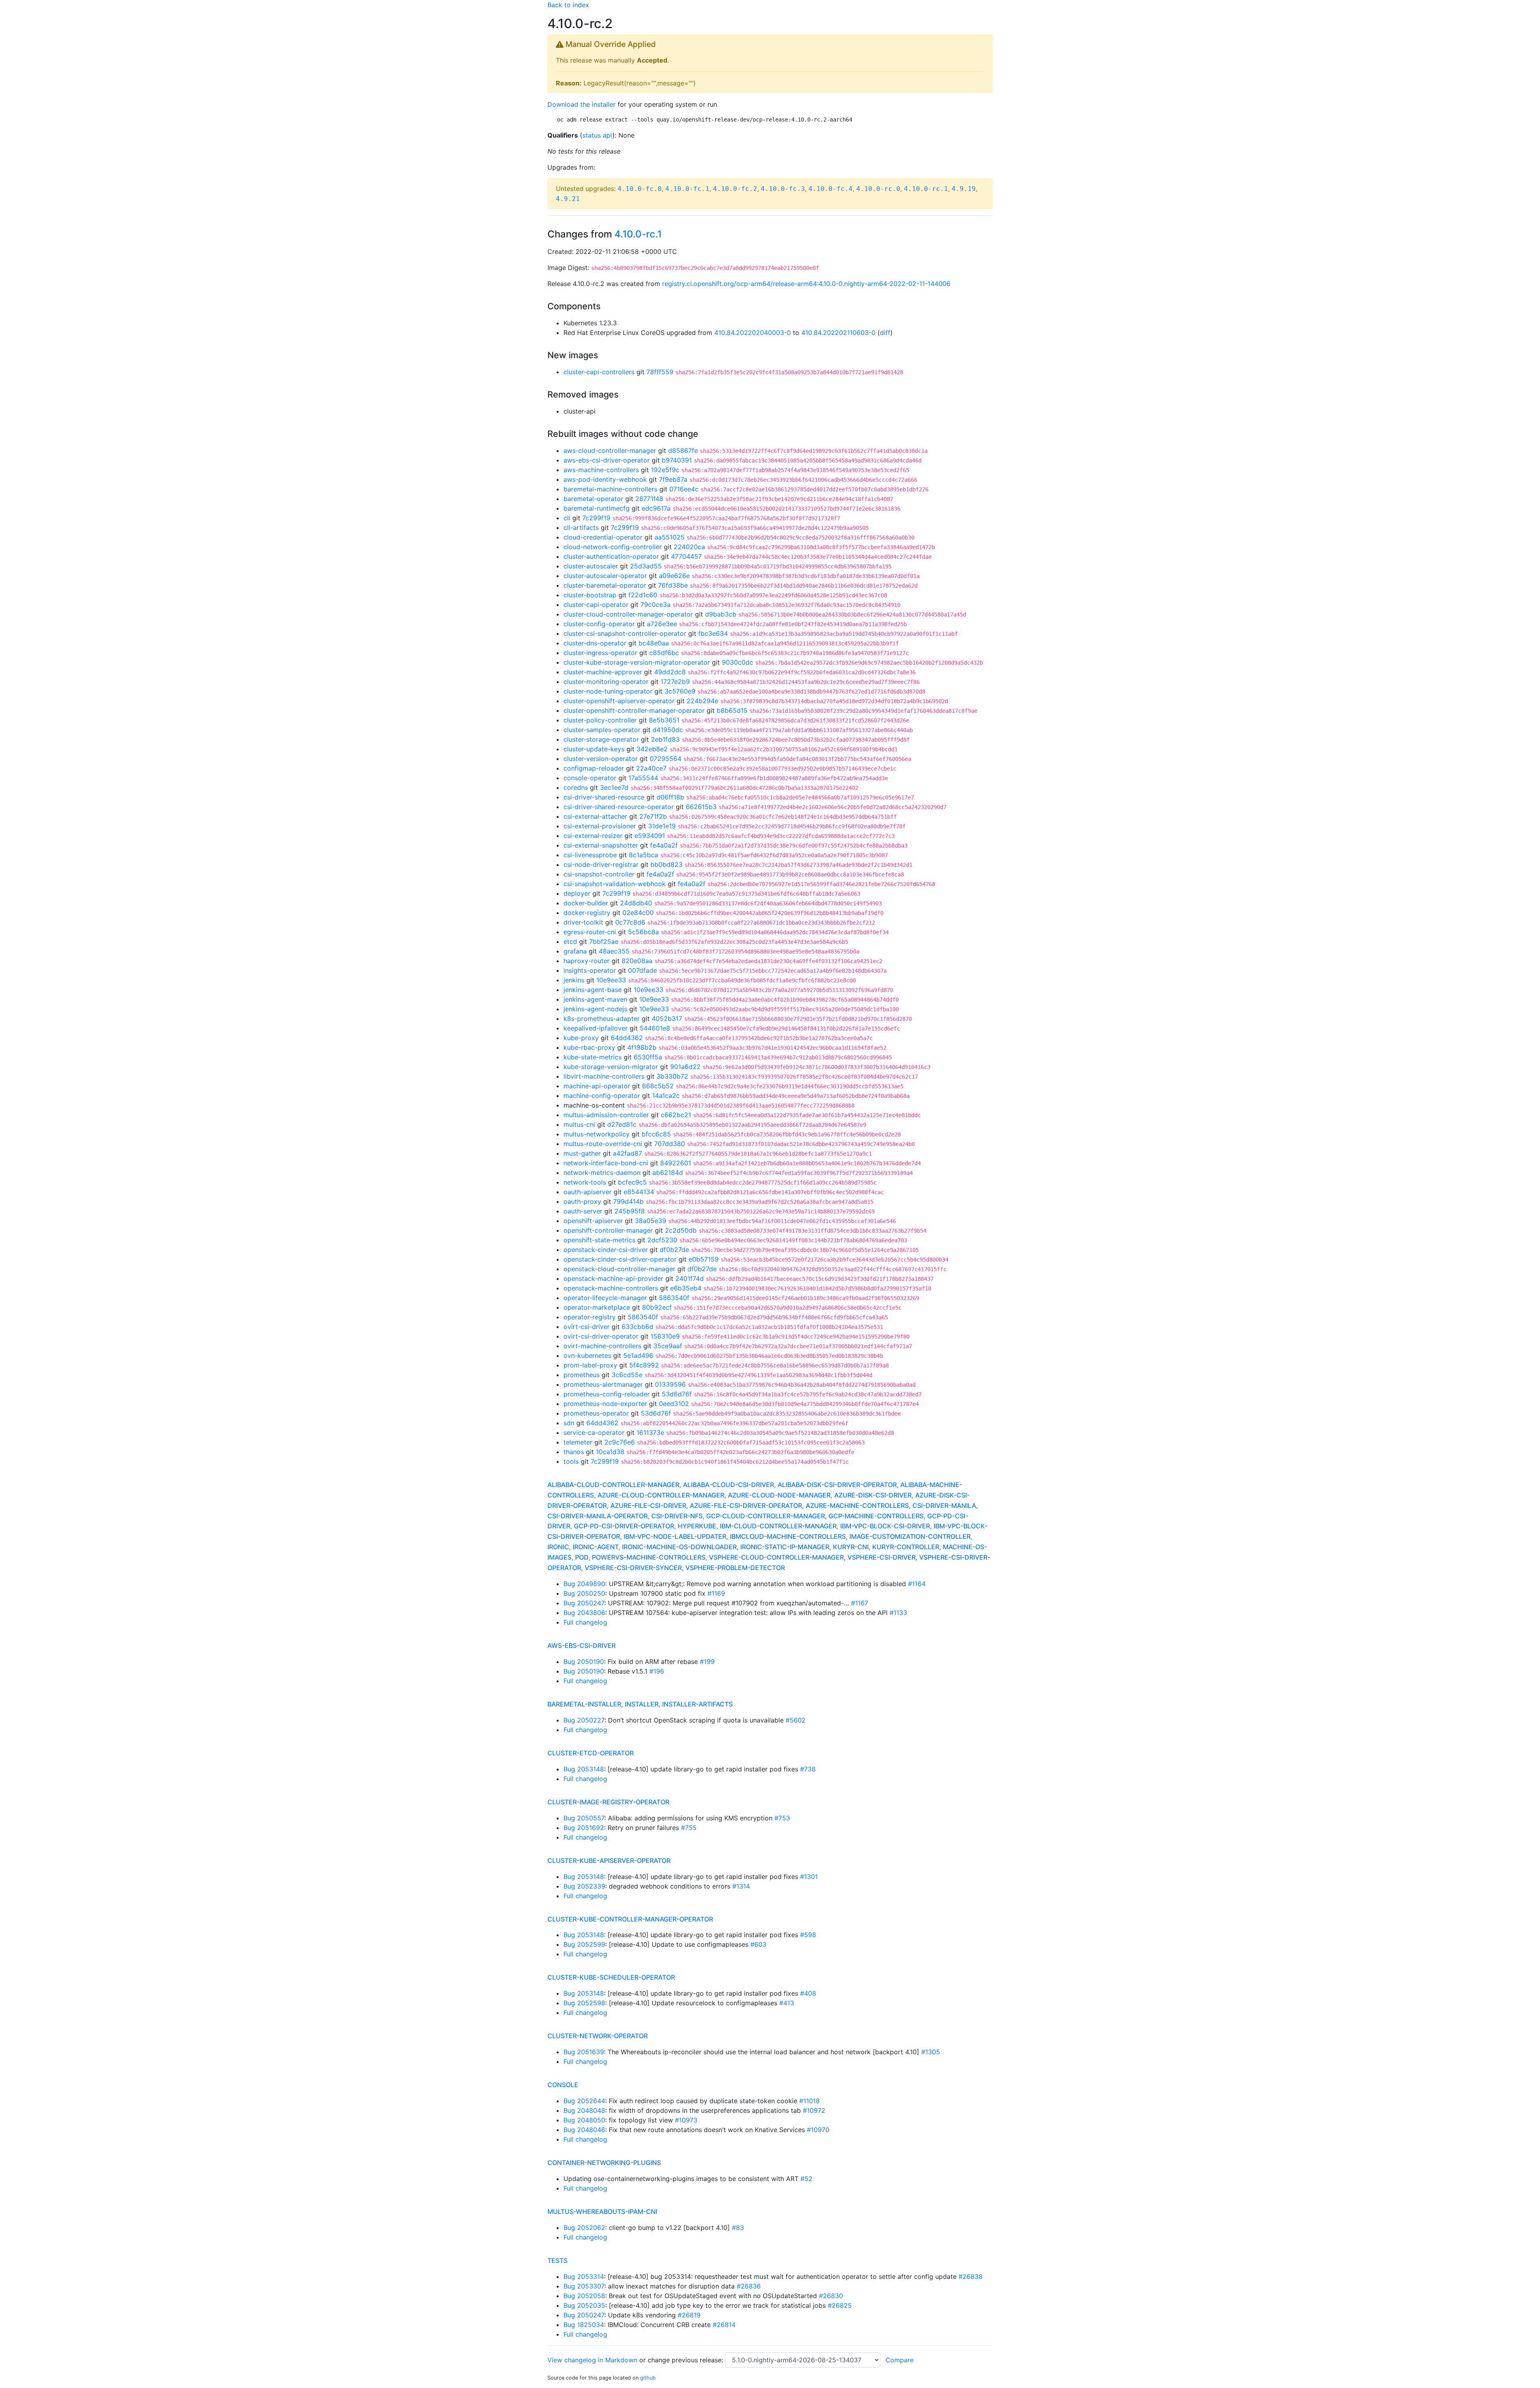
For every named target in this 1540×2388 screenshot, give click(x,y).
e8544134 (639, 1192)
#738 (808, 1769)
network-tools (585, 1182)
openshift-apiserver (593, 1221)
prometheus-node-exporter (605, 1404)
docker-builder (586, 903)
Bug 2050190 (584, 1662)
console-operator (590, 778)
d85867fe (683, 450)
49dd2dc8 (670, 672)
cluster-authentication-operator (611, 556)
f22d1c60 (643, 595)
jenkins (574, 980)
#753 (782, 1818)
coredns (576, 787)
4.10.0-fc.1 (687, 189)
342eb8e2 (652, 749)
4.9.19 (964, 189)
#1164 (917, 1584)
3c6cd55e (627, 1375)
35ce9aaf (668, 1346)
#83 (738, 2228)
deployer (577, 893)
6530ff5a (648, 1057)
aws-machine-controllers (601, 470)
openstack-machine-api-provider (613, 1278)
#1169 (716, 1593)
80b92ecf (657, 1307)
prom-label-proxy (590, 1365)
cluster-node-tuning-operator (608, 691)
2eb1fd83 (665, 739)
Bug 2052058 (584, 2296)
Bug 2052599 (584, 1944)
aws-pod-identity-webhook (605, 479)
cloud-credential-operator (603, 537)
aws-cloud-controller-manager (610, 450)
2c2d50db (681, 1230)
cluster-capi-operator (596, 605)
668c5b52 (658, 1086)
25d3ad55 (646, 566)
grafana (575, 951)
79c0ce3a (656, 605)
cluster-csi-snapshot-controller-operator (625, 633)
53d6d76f (677, 1394)
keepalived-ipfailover (596, 1028)
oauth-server (583, 1211)
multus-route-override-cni (603, 1144)
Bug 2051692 (584, 1828)
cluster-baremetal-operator (605, 585)
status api (597, 135)
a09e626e (674, 576)
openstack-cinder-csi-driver (606, 1250)
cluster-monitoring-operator (606, 682)
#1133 (898, 1613)
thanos (574, 1452)
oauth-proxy (582, 1201)
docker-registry (587, 913)
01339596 (670, 1384)
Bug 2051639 (584, 2052)
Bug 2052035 (584, 2305)
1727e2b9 (675, 682)
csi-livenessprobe (590, 855)
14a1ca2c (666, 1096)
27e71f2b (653, 816)
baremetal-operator (593, 499)
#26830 (831, 2296)
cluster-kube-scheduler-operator (611, 1977)
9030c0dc (738, 662)
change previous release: (686, 2360)
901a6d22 (685, 1067)
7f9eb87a (673, 479)
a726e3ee (662, 624)
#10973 (686, 2120)
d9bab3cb (721, 614)
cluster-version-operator (601, 759)
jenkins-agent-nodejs (595, 1009)
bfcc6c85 (656, 1134)
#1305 (931, 2052)
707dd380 (670, 1144)
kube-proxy (581, 1038)
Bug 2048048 (584, 2110)
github (648, 2378)
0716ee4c (684, 489)
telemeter (578, 1442)
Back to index (568, 5)
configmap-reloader (594, 768)
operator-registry (590, 1317)
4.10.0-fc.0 (640, 189)
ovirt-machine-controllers (602, 1346)
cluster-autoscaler (591, 566)
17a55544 (643, 778)
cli (567, 518)
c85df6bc (664, 653)
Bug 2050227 (584, 1720)
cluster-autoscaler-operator (605, 576)
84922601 (676, 1163)
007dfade (642, 970)
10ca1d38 (610, 1452)
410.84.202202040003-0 (753, 333)
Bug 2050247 (584, 1603)
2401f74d (690, 1278)
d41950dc (668, 730)
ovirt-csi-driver (587, 1327)
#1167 (860, 1603)
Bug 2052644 (584, 2101)
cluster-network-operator (598, 2036)
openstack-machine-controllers (611, 1288)
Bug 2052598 (584, 2003)
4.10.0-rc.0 (878, 189)
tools (571, 1461)
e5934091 (650, 836)
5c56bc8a (643, 932)
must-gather (582, 1153)
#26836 (749, 2286)
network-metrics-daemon (602, 1173)
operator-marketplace (597, 1307)
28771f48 (649, 499)
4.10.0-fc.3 (783, 189)
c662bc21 (676, 1115)
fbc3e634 (713, 633)
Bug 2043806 (584, 1613)
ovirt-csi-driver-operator (601, 1336)
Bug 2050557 (584, 1818)
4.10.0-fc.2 (735, 189)
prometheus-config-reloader (607, 1394)
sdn (569, 1423)
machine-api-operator (597, 1086)
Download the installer (582, 104)
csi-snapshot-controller (599, 874)
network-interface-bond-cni (606, 1163)
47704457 (686, 556)
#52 (806, 2179)
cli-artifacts (581, 528)
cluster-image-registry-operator (608, 1802)
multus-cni (579, 1124)
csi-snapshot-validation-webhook (615, 884)
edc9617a (656, 508)
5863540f (674, 1298)
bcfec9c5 (632, 1182)
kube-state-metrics (593, 1057)
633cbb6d (637, 1327)
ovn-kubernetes (587, 1355)
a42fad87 (627, 1153)
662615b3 (701, 807)
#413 (787, 2003)
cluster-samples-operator (602, 730)
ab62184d (668, 1173)
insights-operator (590, 970)
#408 (808, 1993)
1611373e (650, 1432)
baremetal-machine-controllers (610, 489)
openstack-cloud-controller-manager (619, 1269)
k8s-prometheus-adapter (602, 1019)
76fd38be (673, 585)
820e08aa (637, 961)
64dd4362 (627, 1038)
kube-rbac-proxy (589, 1047)
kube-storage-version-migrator (611, 1067)
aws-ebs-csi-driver (582, 1645)
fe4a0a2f (664, 845)
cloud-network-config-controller (613, 547)
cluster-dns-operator (595, 643)
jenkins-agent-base (593, 990)
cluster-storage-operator (601, 739)
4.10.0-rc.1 (926, 189)
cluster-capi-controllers (599, 372)
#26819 (689, 2315)
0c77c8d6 (630, 922)
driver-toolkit (583, 922)
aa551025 (670, 537)
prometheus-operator (596, 1413)
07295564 (666, 759)
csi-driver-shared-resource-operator (619, 807)
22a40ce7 (651, 768)
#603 (758, 1944)
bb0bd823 (667, 864)
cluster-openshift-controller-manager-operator (634, 710)
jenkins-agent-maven (595, 999)
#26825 (840, 2305)
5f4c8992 (644, 1365)
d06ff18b (670, 797)
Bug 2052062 (584, 2228)
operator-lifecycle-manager (605, 1298)
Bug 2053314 (584, 2276)
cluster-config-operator (599, 624)
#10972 (814, 2110)
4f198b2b (642, 1047)
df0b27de (674, 1250)
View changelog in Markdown (592, 2360)
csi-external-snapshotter (601, 845)
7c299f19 (596, 518)
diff (885, 333)
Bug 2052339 (584, 1886)
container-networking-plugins (604, 2163)
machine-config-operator (602, 1096)
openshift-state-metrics (599, 1240)
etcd (570, 941)
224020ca (689, 547)
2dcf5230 (662, 1240)
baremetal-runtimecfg (597, 508)
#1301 (809, 1877)
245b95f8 (630, 1211)
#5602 (796, 1720)
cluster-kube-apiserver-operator (609, 1860)
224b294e (702, 701)
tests (557, 2260)
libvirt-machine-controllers (604, 1076)
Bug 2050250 (584, 1593)
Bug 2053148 (584, 1769)
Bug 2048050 (584, 2120)
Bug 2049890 (584, 1584)
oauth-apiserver (588, 1192)
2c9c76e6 (620, 1442)
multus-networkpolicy (597, 1134)
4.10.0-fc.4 (831, 189)
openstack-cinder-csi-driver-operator (620, 1259)
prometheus (582, 1375)
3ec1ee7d (614, 787)
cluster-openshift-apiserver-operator (619, 701)
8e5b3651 (664, 720)
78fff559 (660, 372)
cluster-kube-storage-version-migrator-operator (637, 662)
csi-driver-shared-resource (604, 797)
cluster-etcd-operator (591, 1753)
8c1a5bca (643, 855)
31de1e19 (662, 826)
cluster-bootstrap (590, 595)
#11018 (810, 2101)
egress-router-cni (590, 932)
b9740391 (677, 460)
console (563, 2085)
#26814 (724, 2325)
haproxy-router (587, 961)
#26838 (971, 2276)
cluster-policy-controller (600, 720)
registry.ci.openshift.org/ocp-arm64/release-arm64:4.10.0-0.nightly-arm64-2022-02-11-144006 (806, 284)
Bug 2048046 (584, 2130)
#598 (808, 1935)
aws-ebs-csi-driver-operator (607, 460)
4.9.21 (568, 199)
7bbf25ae (604, 941)
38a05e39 (650, 1221)
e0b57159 (704, 1259)
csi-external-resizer (593, 836)
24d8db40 (636, 903)
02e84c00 (638, 913)
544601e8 (655, 1028)
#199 (707, 1662)
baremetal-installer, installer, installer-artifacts (640, 1704)
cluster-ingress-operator (600, 653)
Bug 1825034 (584, 2325)
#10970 (818, 2130)
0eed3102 (674, 1404)
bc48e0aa (654, 643)
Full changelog (585, 1622)
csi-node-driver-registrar (601, 864)
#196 (657, 1671)
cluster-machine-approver (603, 672)
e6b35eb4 (686, 1288)
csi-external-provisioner (600, 826)
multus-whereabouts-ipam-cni (602, 2211)
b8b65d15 (732, 710)
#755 (689, 1828)
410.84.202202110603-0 (838, 333)
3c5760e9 (680, 691)
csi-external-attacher (595, 816)
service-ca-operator (594, 1432)
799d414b (628, 1201)
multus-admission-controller (606, 1115)
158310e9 (665, 1336)
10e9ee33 (611, 980)
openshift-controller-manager (608, 1230)
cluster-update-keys (594, 749)
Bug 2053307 (584, 2286)
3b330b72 (672, 1076)
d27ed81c (622, 1124)
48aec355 (614, 951)
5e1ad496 (638, 1355)
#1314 (741, 1886)
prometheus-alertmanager (603, 1384)
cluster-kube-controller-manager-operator (630, 1919)
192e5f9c (665, 470)
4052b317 (667, 1019)
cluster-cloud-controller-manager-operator (628, 614)
